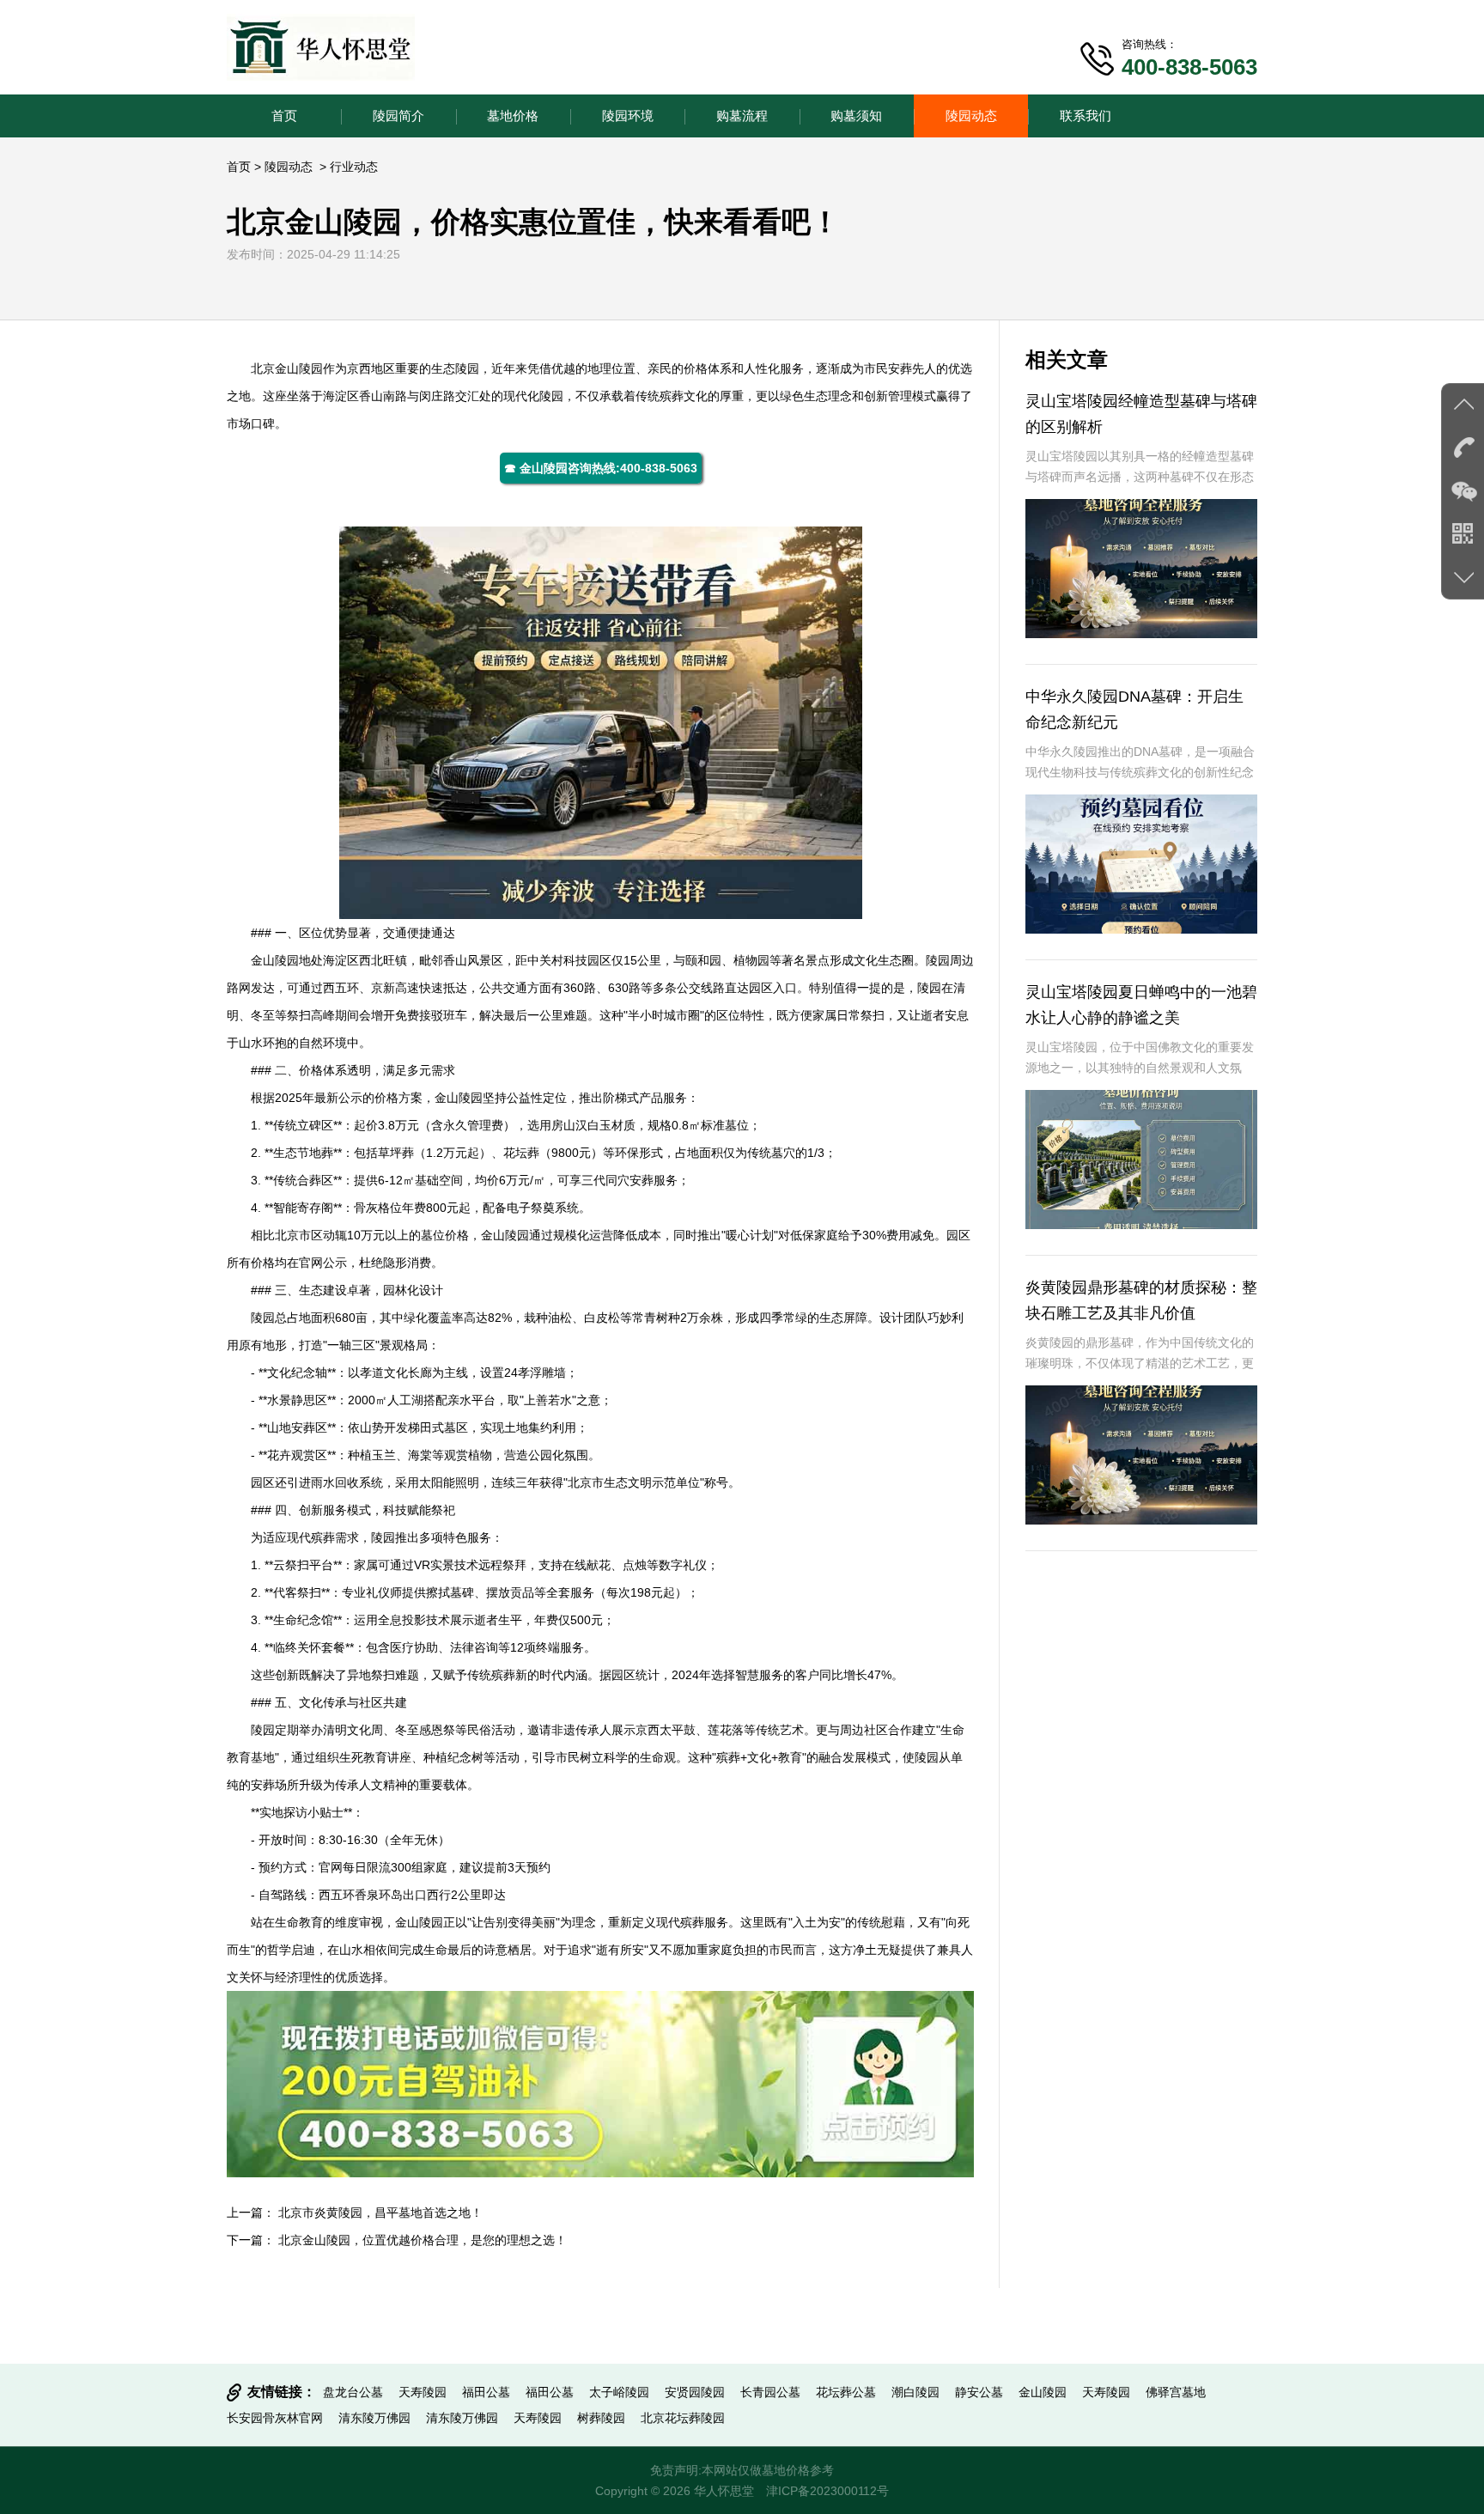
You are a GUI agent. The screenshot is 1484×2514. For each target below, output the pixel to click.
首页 (284, 116)
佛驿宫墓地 (1176, 2392)
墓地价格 (513, 116)
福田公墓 (486, 2392)
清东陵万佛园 (374, 2418)
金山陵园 (299, 368)
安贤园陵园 (695, 2392)
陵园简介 (398, 116)
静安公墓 (979, 2392)
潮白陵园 (915, 2392)
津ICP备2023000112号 (827, 2491)
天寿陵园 (423, 2392)
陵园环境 (628, 116)
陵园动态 (971, 116)
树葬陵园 (601, 2418)
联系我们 (1086, 116)
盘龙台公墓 (353, 2392)
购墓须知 (856, 116)
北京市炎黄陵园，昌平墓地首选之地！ (380, 2213)
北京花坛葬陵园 (683, 2418)
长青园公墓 (770, 2392)
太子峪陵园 (619, 2392)
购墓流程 (742, 116)
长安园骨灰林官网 (275, 2418)
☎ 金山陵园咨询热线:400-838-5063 (601, 468)
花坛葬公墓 (846, 2392)
